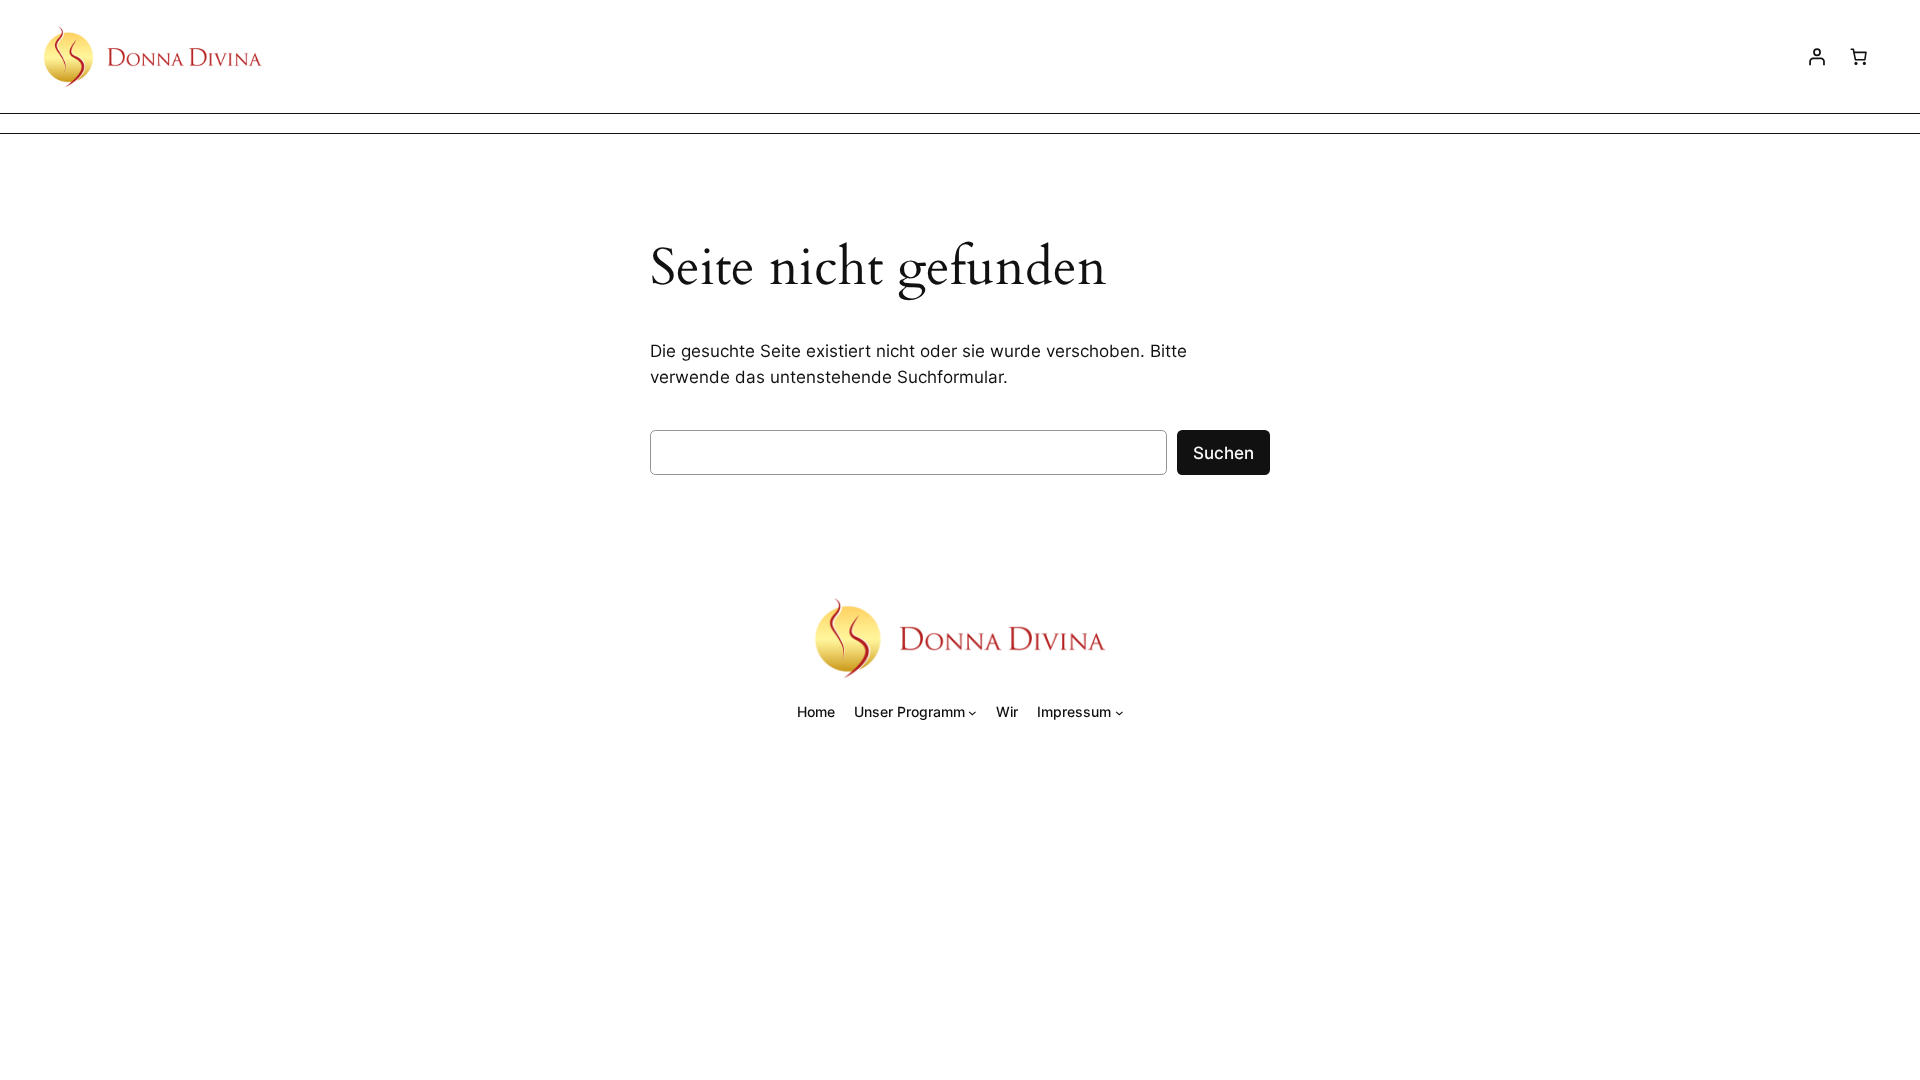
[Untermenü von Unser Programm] (972, 711)
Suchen (1223, 453)
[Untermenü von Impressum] (1119, 711)
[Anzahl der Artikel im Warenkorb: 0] (1859, 56)
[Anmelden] (1817, 56)
